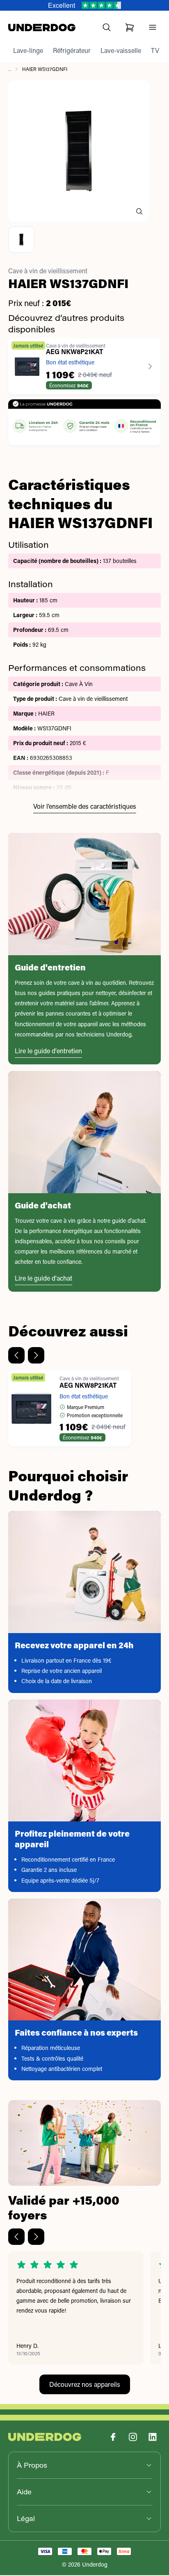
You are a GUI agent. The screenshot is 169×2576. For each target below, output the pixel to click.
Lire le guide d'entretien (48, 1051)
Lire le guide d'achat (43, 1278)
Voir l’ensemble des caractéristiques (85, 806)
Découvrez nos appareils (85, 2384)
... (9, 69)
